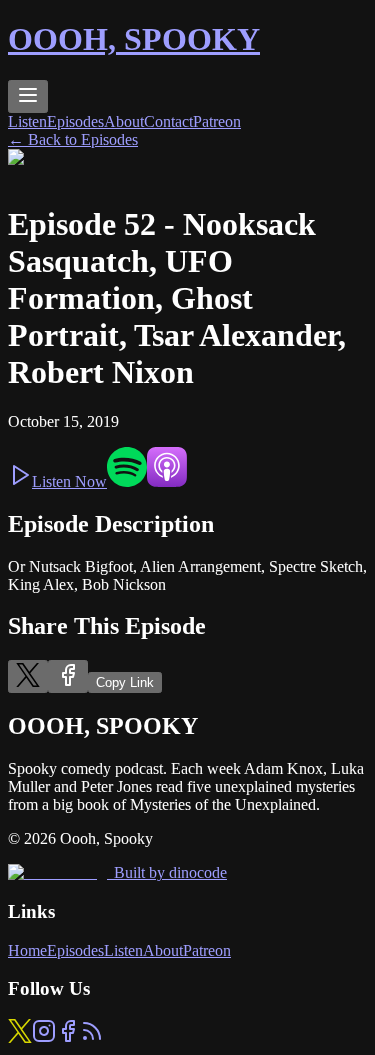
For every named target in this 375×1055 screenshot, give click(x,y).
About (124, 121)
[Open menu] (28, 96)
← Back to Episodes (73, 139)
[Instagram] (44, 1037)
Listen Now (69, 481)
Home (27, 950)
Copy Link (125, 682)
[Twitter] (20, 1037)
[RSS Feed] (92, 1037)
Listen (27, 121)
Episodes (75, 121)
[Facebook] (68, 1037)
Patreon (217, 121)
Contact (168, 121)
